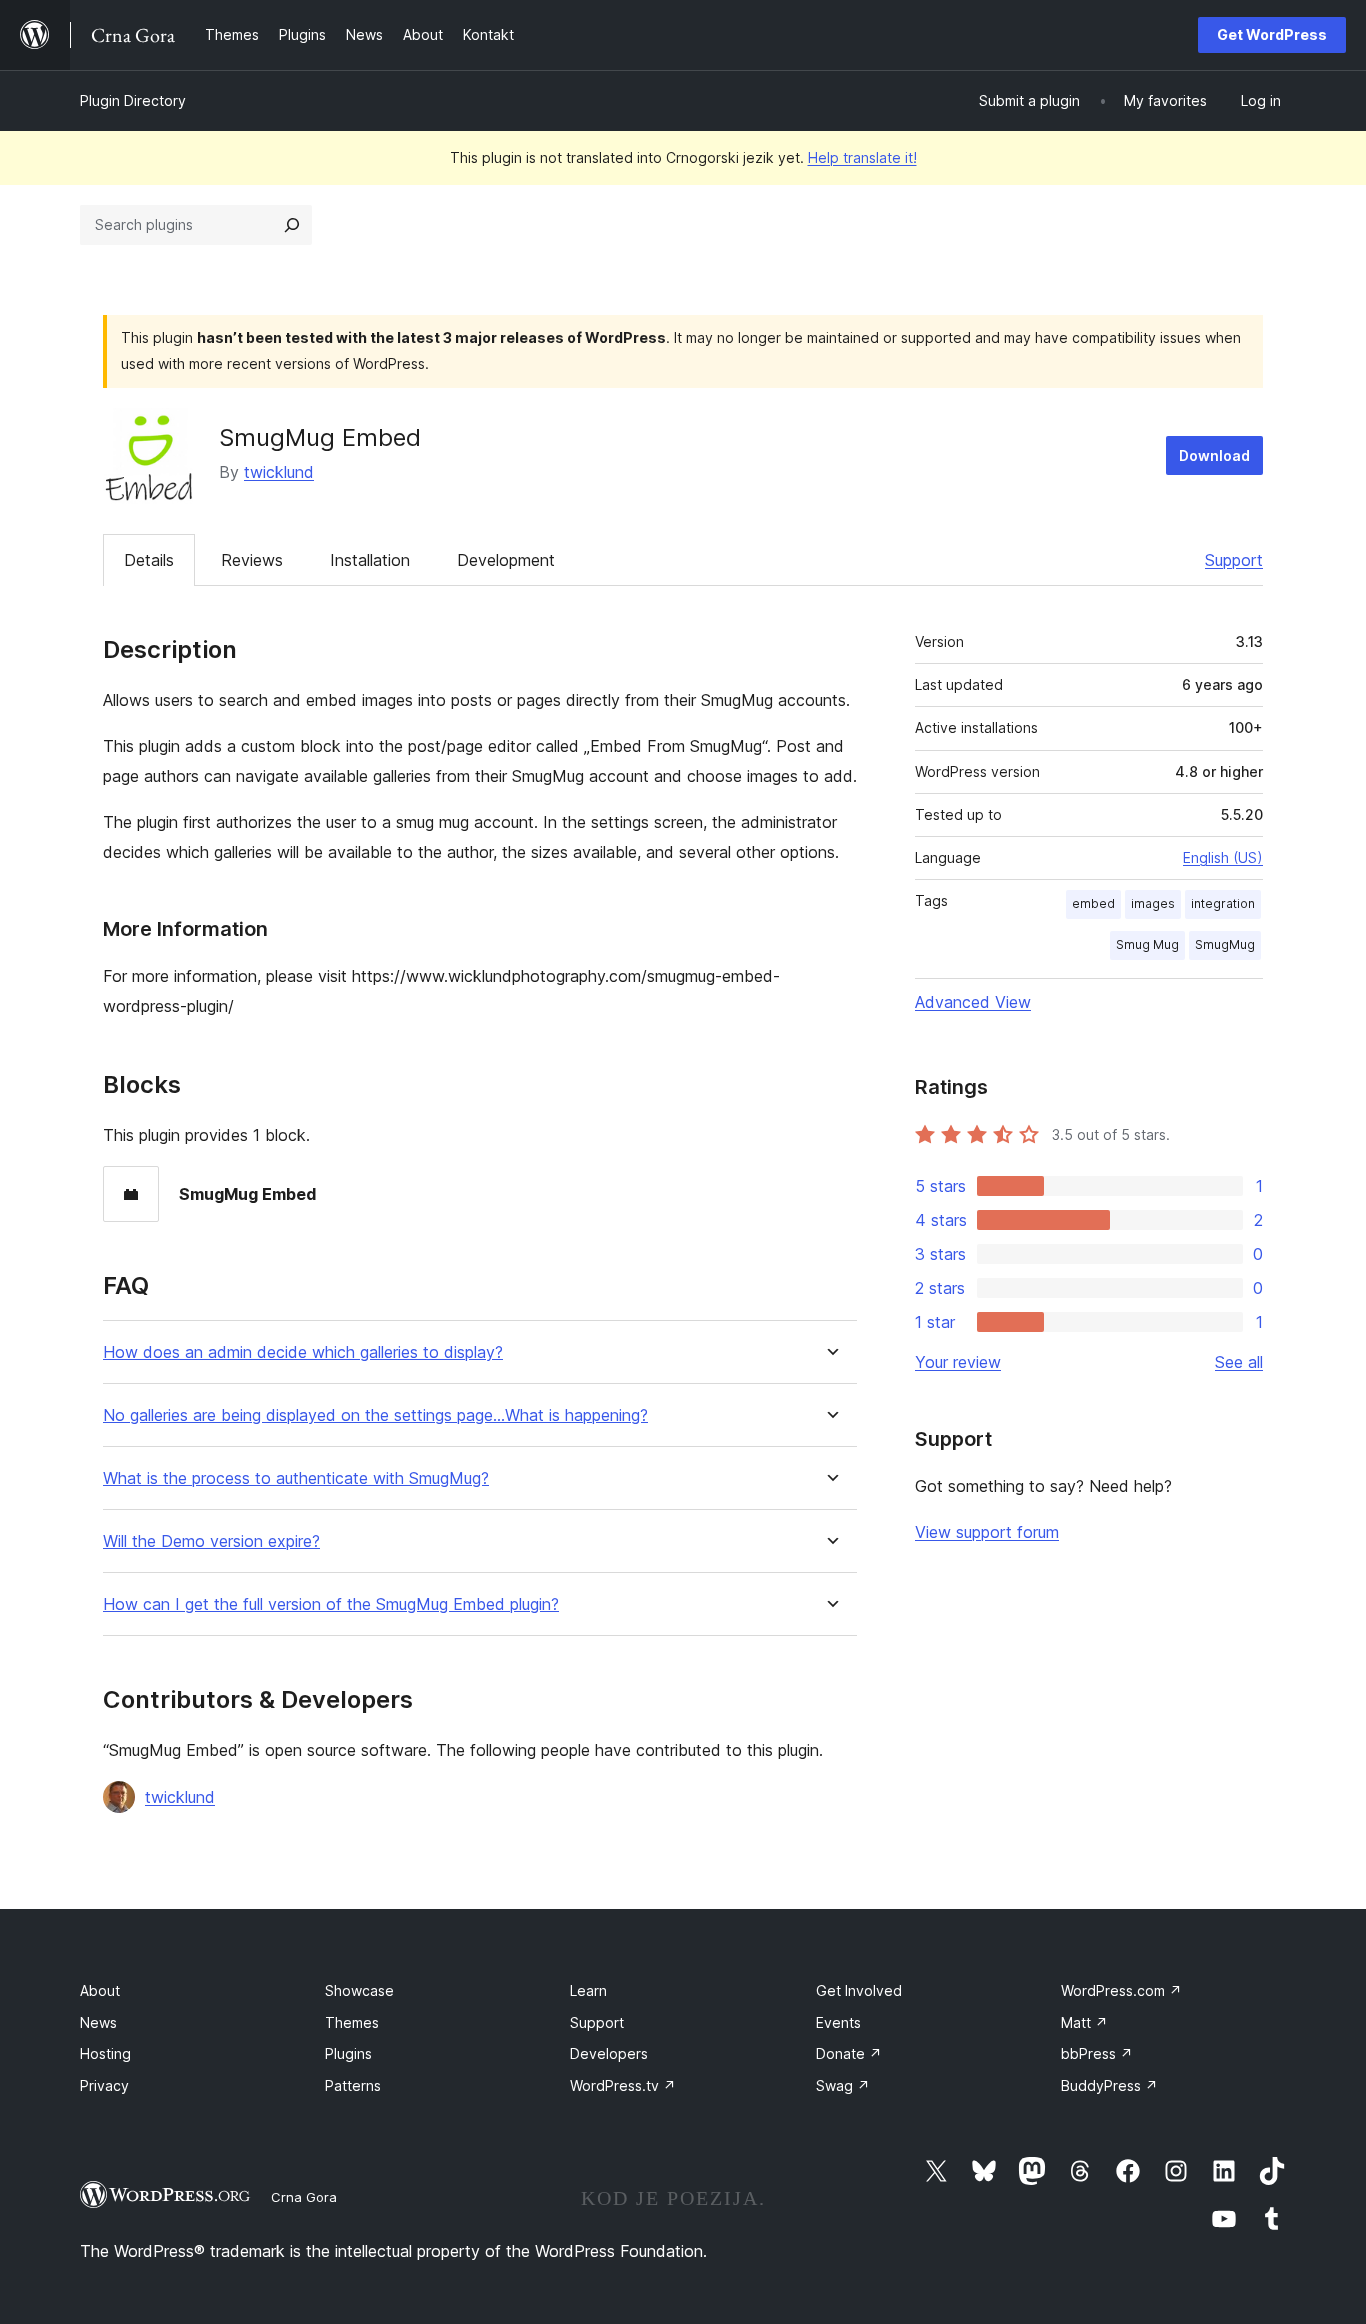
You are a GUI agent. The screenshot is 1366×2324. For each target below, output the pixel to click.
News (98, 2022)
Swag (843, 2085)
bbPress (1097, 2053)
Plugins (348, 2053)
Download (1214, 455)
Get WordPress (1272, 34)
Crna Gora (304, 2197)
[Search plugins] (292, 225)
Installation (370, 560)
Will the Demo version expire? (211, 1541)
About (100, 1990)
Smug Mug (1147, 944)
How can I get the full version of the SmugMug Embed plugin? (331, 1604)
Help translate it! (862, 157)
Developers (609, 2053)
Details (149, 560)
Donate (849, 2053)
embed (1093, 903)
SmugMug (1225, 944)
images (1153, 903)
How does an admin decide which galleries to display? (303, 1352)
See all (1239, 1362)
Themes (352, 2022)
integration (1223, 903)
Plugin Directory (133, 100)
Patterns (353, 2085)
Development (506, 560)
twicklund (279, 472)
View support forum (987, 1532)
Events (838, 2022)
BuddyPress (1109, 2085)
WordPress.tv (623, 2085)
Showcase (359, 1990)
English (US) (1223, 857)
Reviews (252, 560)
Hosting (105, 2053)
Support (1234, 560)
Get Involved (859, 1990)
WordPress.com (1121, 1990)
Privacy (104, 2085)
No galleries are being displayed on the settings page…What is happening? (375, 1415)
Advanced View (973, 1002)
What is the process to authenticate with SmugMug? (296, 1478)
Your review (958, 1362)
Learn (588, 1990)
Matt (1084, 2022)
